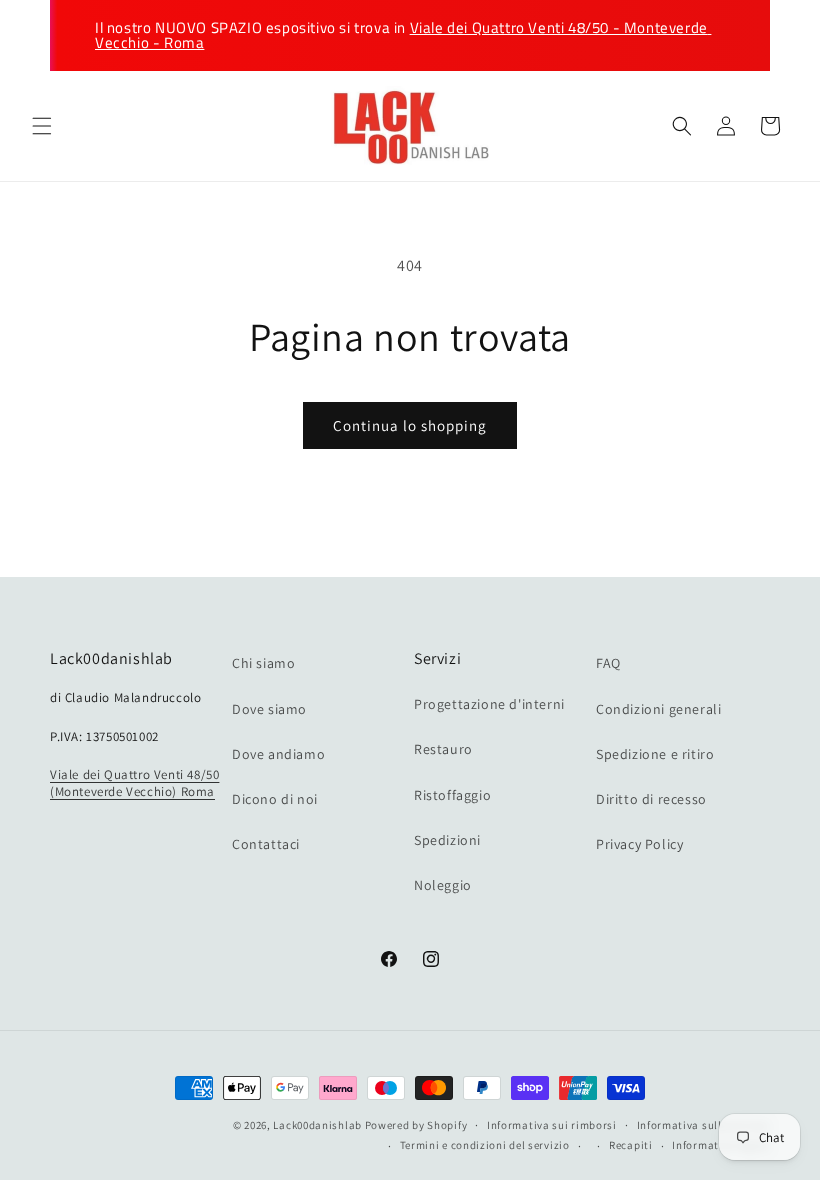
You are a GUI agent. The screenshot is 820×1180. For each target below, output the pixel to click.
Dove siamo (269, 709)
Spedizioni (447, 840)
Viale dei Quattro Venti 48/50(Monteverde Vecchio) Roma (134, 783)
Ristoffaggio (452, 795)
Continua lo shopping (410, 425)
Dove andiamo (278, 754)
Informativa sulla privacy (704, 1125)
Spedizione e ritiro (655, 754)
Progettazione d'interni (489, 704)
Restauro (443, 749)
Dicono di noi (275, 799)
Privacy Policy (639, 844)
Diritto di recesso (651, 799)
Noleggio (443, 885)
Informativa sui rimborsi (552, 1125)
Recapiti (631, 1145)
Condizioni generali (658, 709)
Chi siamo (263, 663)
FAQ (608, 663)
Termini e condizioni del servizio (485, 1145)
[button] (42, 126)
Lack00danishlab (317, 1125)
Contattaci (266, 844)
